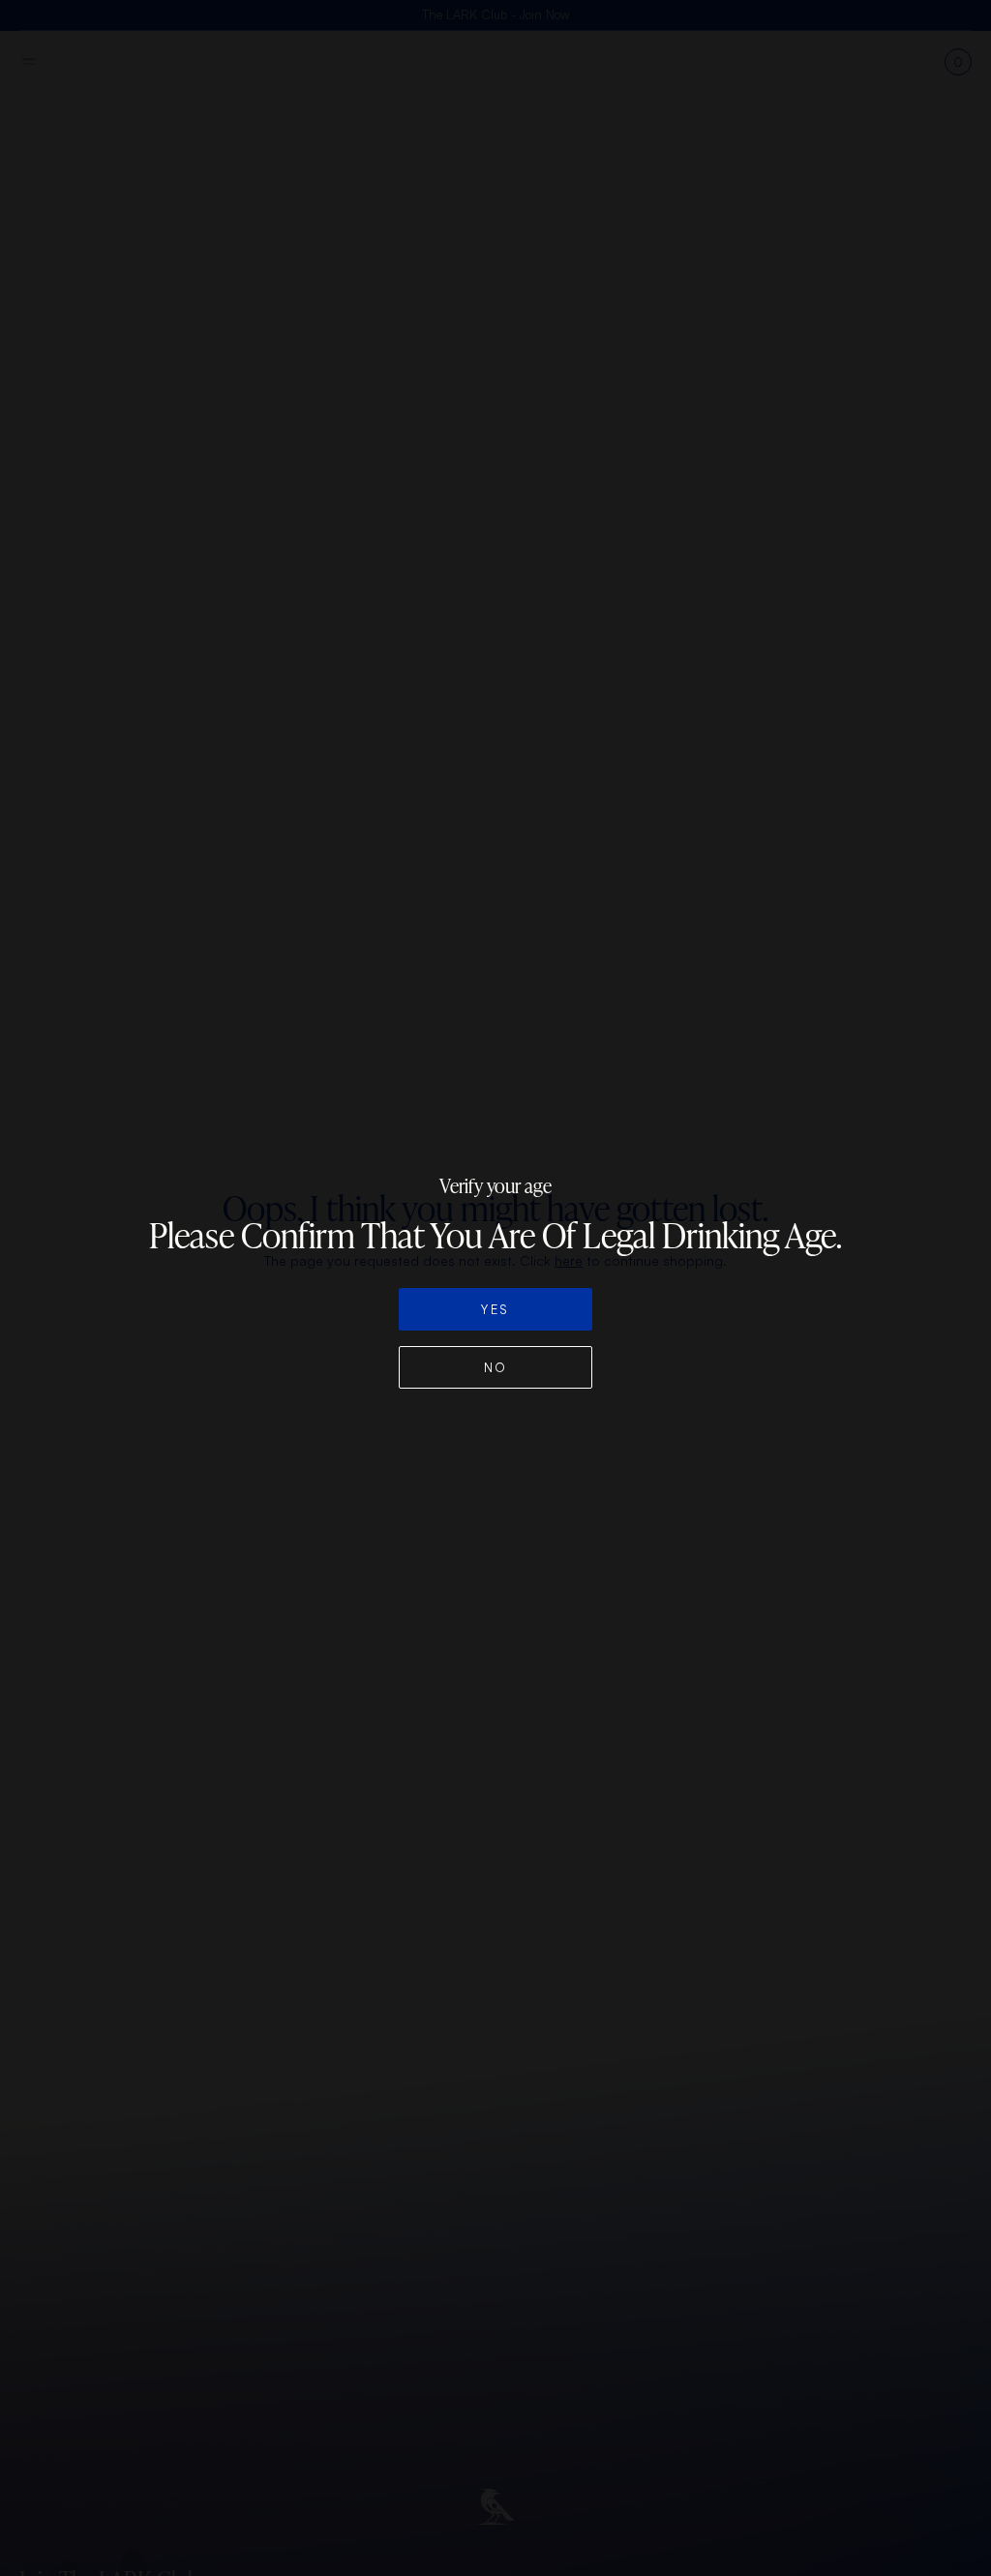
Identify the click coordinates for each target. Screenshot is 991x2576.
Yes (495, 1309)
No (496, 1367)
